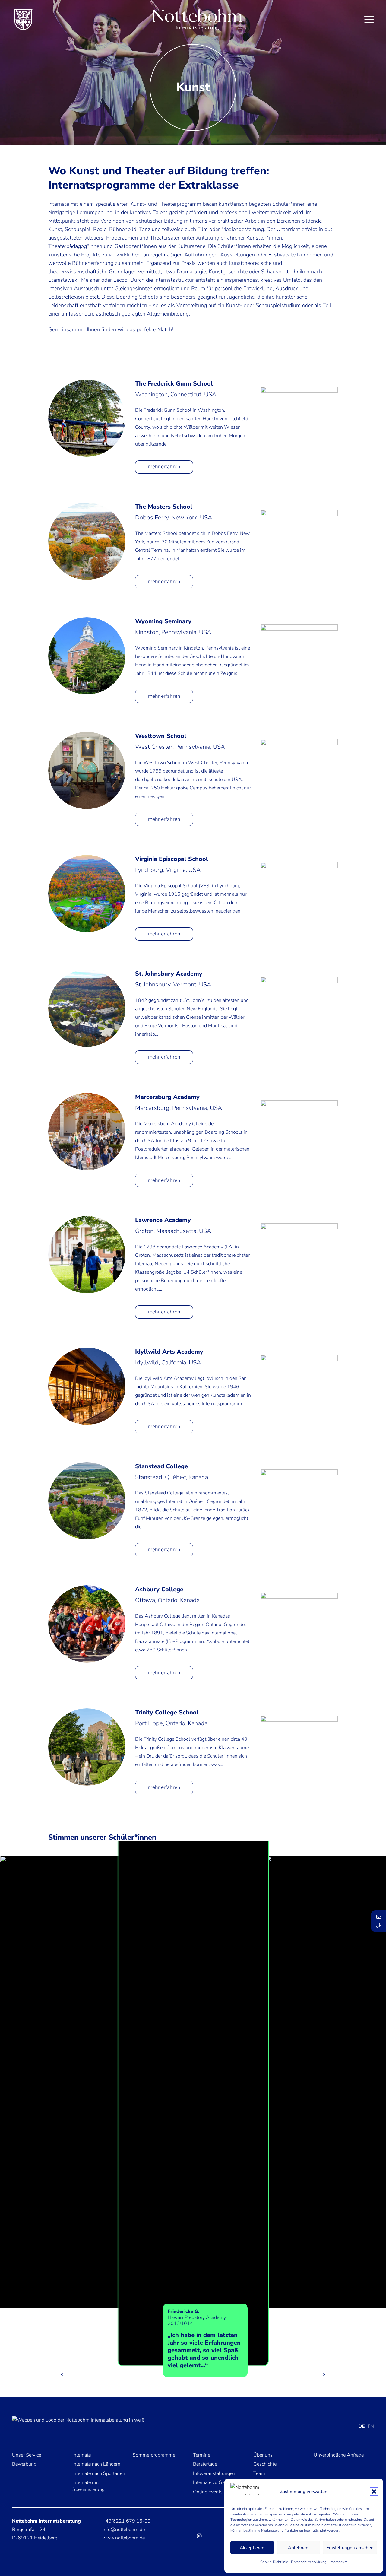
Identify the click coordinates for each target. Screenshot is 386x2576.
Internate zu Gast (211, 2482)
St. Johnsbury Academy (169, 974)
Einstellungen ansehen (350, 2548)
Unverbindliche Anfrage (339, 2455)
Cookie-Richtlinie (274, 2562)
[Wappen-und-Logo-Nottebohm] (78, 2424)
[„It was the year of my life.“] (61, 2082)
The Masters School (164, 507)
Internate (82, 2455)
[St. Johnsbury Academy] (87, 1008)
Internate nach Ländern (96, 2464)
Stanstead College (161, 1466)
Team (259, 2473)
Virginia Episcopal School (172, 859)
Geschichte (265, 2464)
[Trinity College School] (87, 1747)
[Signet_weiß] (197, 20)
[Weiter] (324, 2374)
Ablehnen (298, 2548)
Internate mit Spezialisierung (89, 2486)
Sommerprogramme (154, 2455)
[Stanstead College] (87, 1501)
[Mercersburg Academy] (87, 1132)
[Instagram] (199, 2536)
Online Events (208, 2492)
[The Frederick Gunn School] (87, 418)
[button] (374, 2492)
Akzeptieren (252, 2548)
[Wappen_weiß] (23, 20)
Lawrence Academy (163, 1220)
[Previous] (62, 2374)
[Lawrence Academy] (87, 1255)
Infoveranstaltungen (214, 2473)
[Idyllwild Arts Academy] (87, 1386)
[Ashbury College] (87, 1624)
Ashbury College (159, 1589)
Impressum (339, 2562)
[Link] (73, 2328)
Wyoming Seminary (163, 621)
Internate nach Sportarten (99, 2473)
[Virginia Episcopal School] (87, 894)
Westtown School (161, 736)
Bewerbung (24, 2464)
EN (371, 2426)
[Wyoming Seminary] (87, 656)
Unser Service (27, 2455)
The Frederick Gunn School (174, 384)
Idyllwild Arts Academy (169, 1352)
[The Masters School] (87, 541)
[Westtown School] (87, 770)
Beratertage (205, 2464)
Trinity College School (167, 1712)
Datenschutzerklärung (309, 2562)
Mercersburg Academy (167, 1097)
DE (362, 2426)
